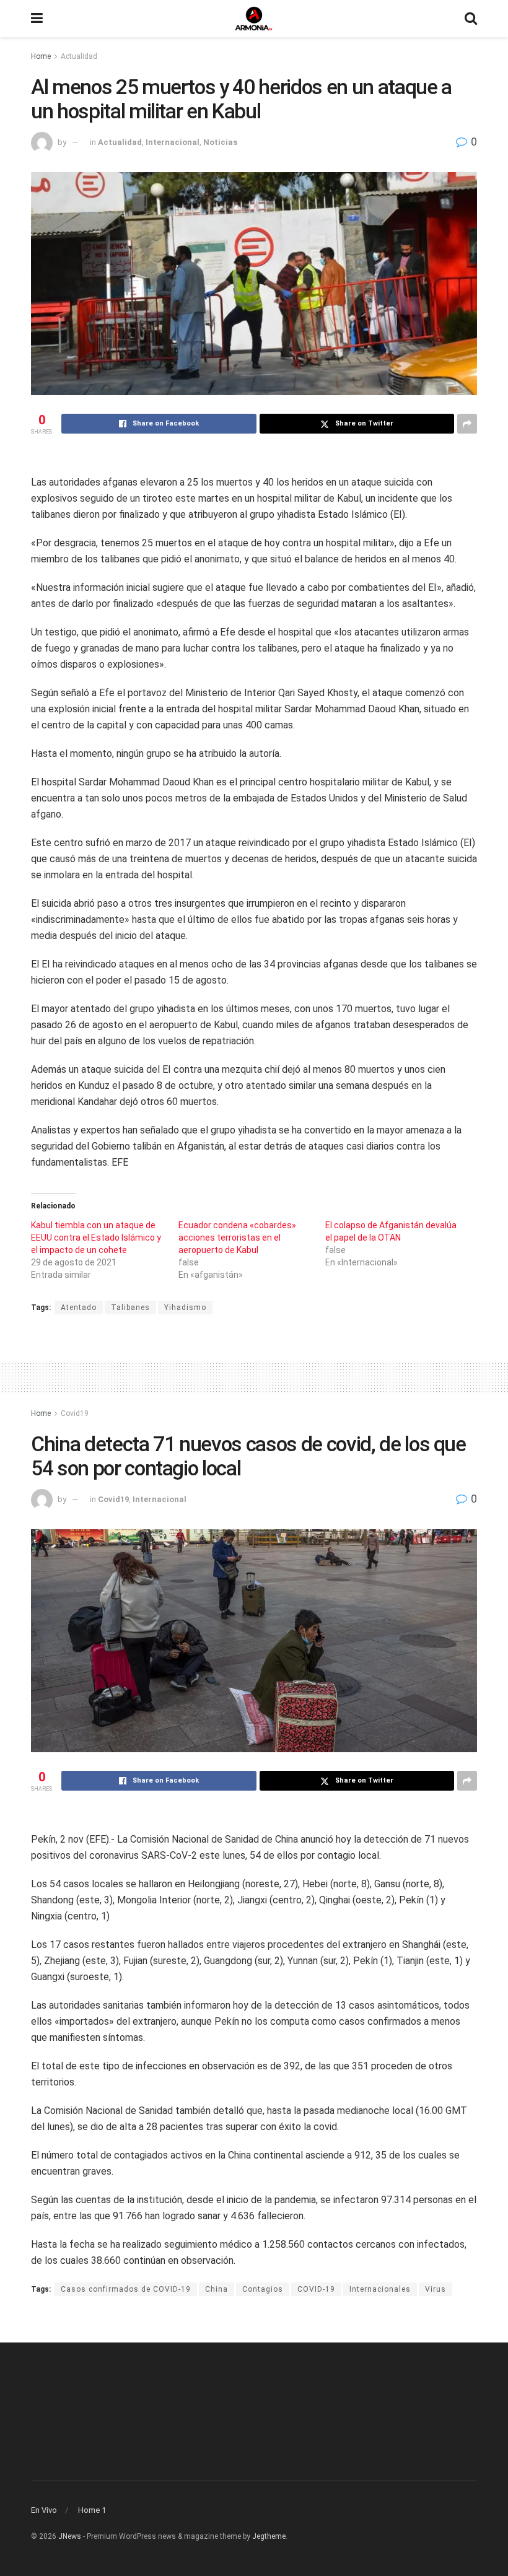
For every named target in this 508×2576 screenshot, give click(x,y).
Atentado (79, 1308)
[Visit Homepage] (254, 19)
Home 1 (92, 2510)
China (217, 2289)
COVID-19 (316, 2289)
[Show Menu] (37, 19)
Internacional (173, 142)
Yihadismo (185, 1308)
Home (41, 56)
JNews (70, 2536)
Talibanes (130, 1308)
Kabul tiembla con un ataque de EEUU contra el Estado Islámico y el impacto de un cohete (96, 1238)
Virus (436, 2289)
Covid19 (75, 1413)
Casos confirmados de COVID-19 (126, 2289)
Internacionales (380, 2289)
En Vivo (44, 2510)
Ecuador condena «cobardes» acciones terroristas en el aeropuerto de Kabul (237, 1238)
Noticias (220, 142)
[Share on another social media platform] (467, 424)
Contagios (263, 2289)
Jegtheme (269, 2536)
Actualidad (79, 56)
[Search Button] (471, 19)
